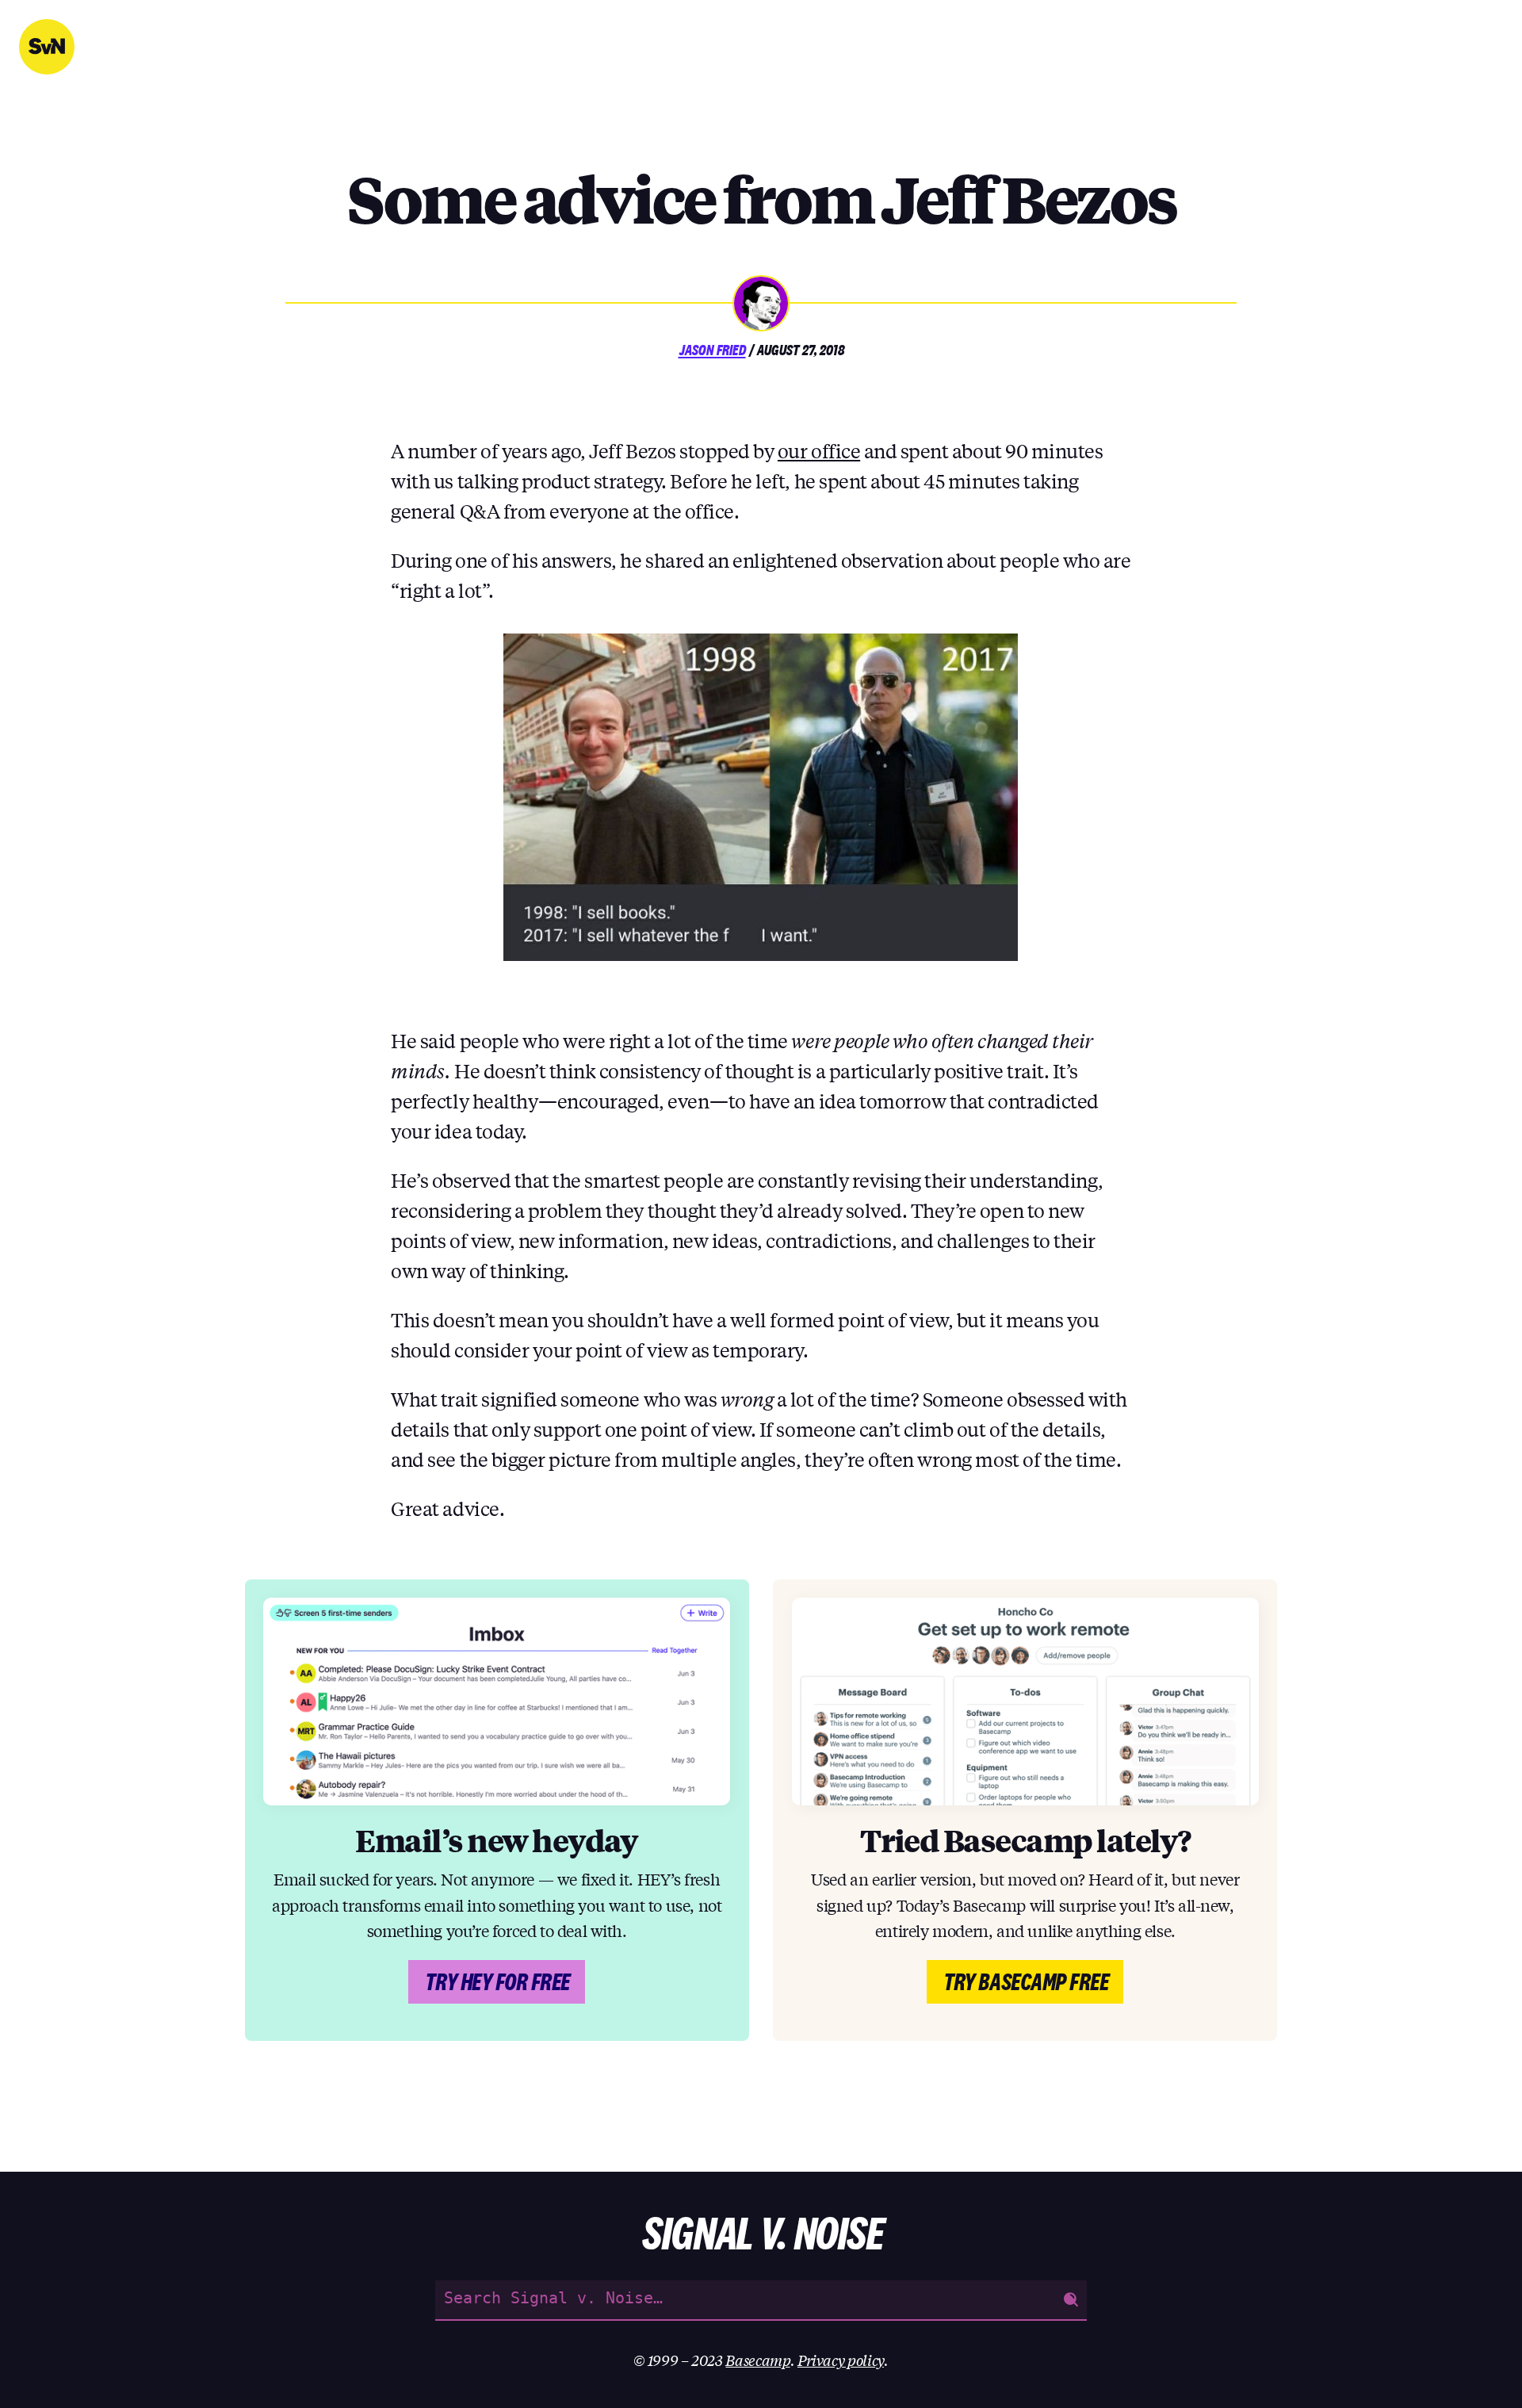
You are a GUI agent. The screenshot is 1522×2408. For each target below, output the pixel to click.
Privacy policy (841, 2360)
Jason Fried (712, 350)
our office (819, 451)
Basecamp (757, 2360)
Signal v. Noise (47, 47)
